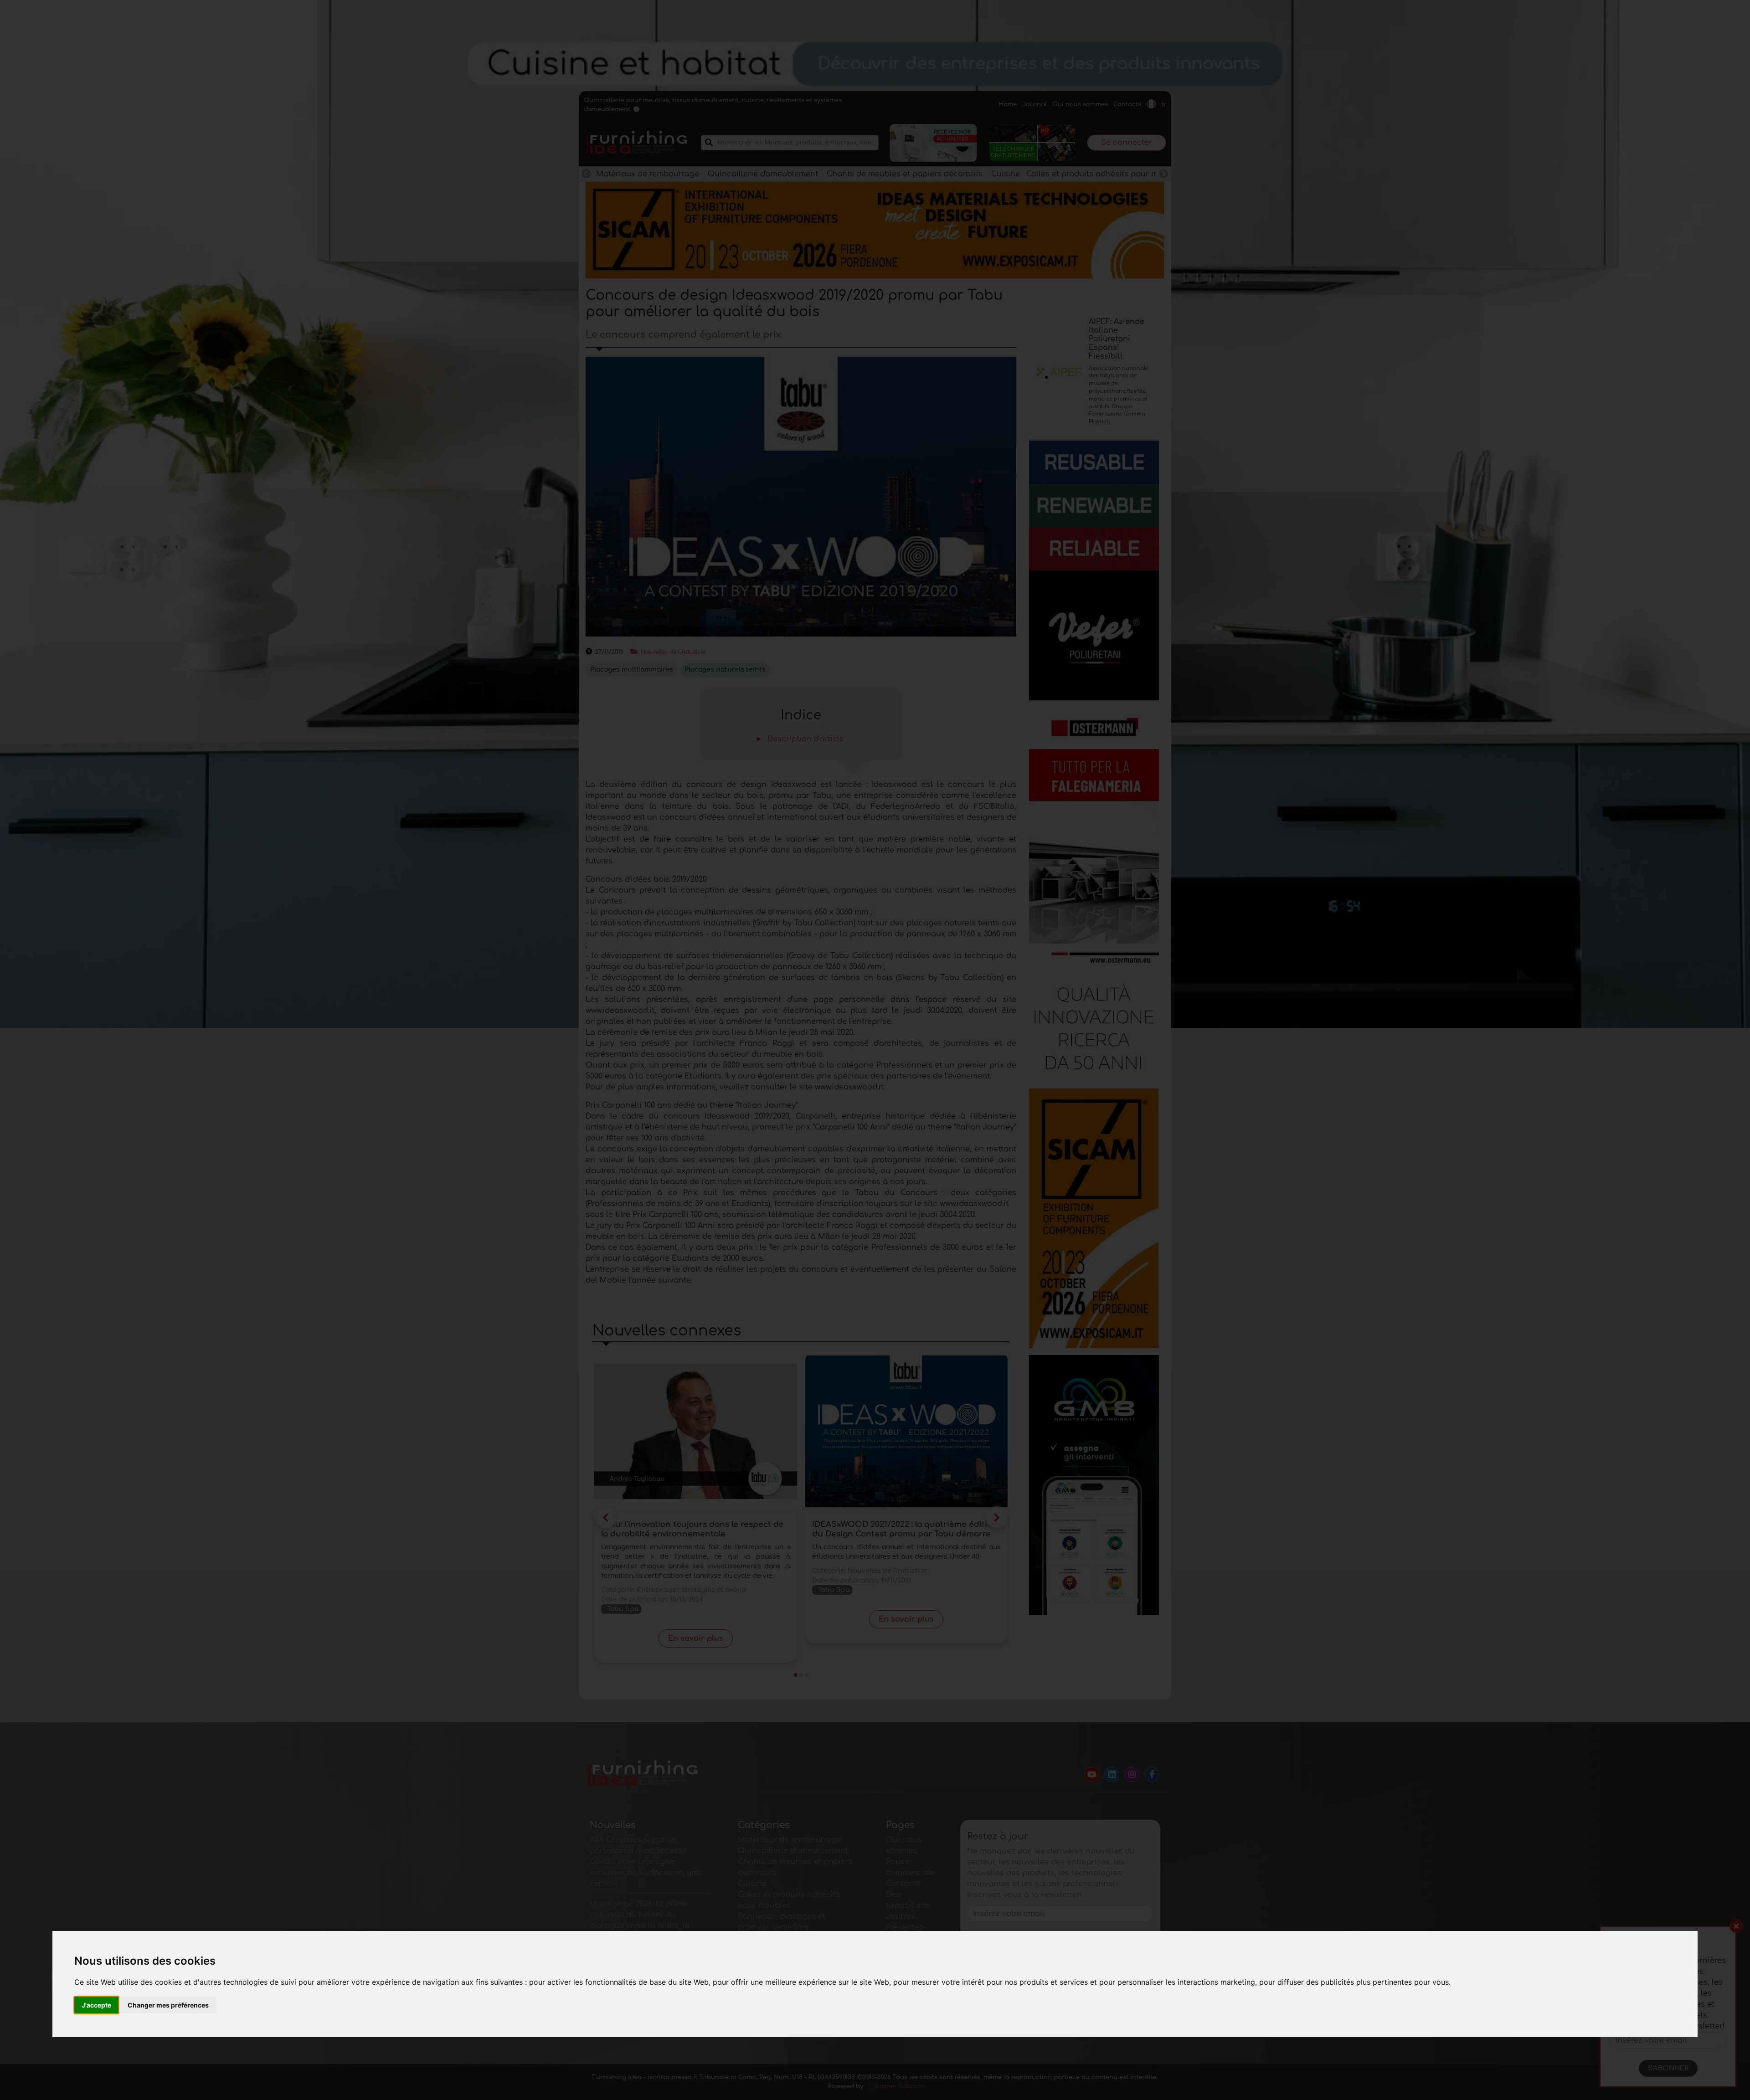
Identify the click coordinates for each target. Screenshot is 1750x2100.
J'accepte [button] (96, 2005)
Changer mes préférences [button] (168, 2005)
